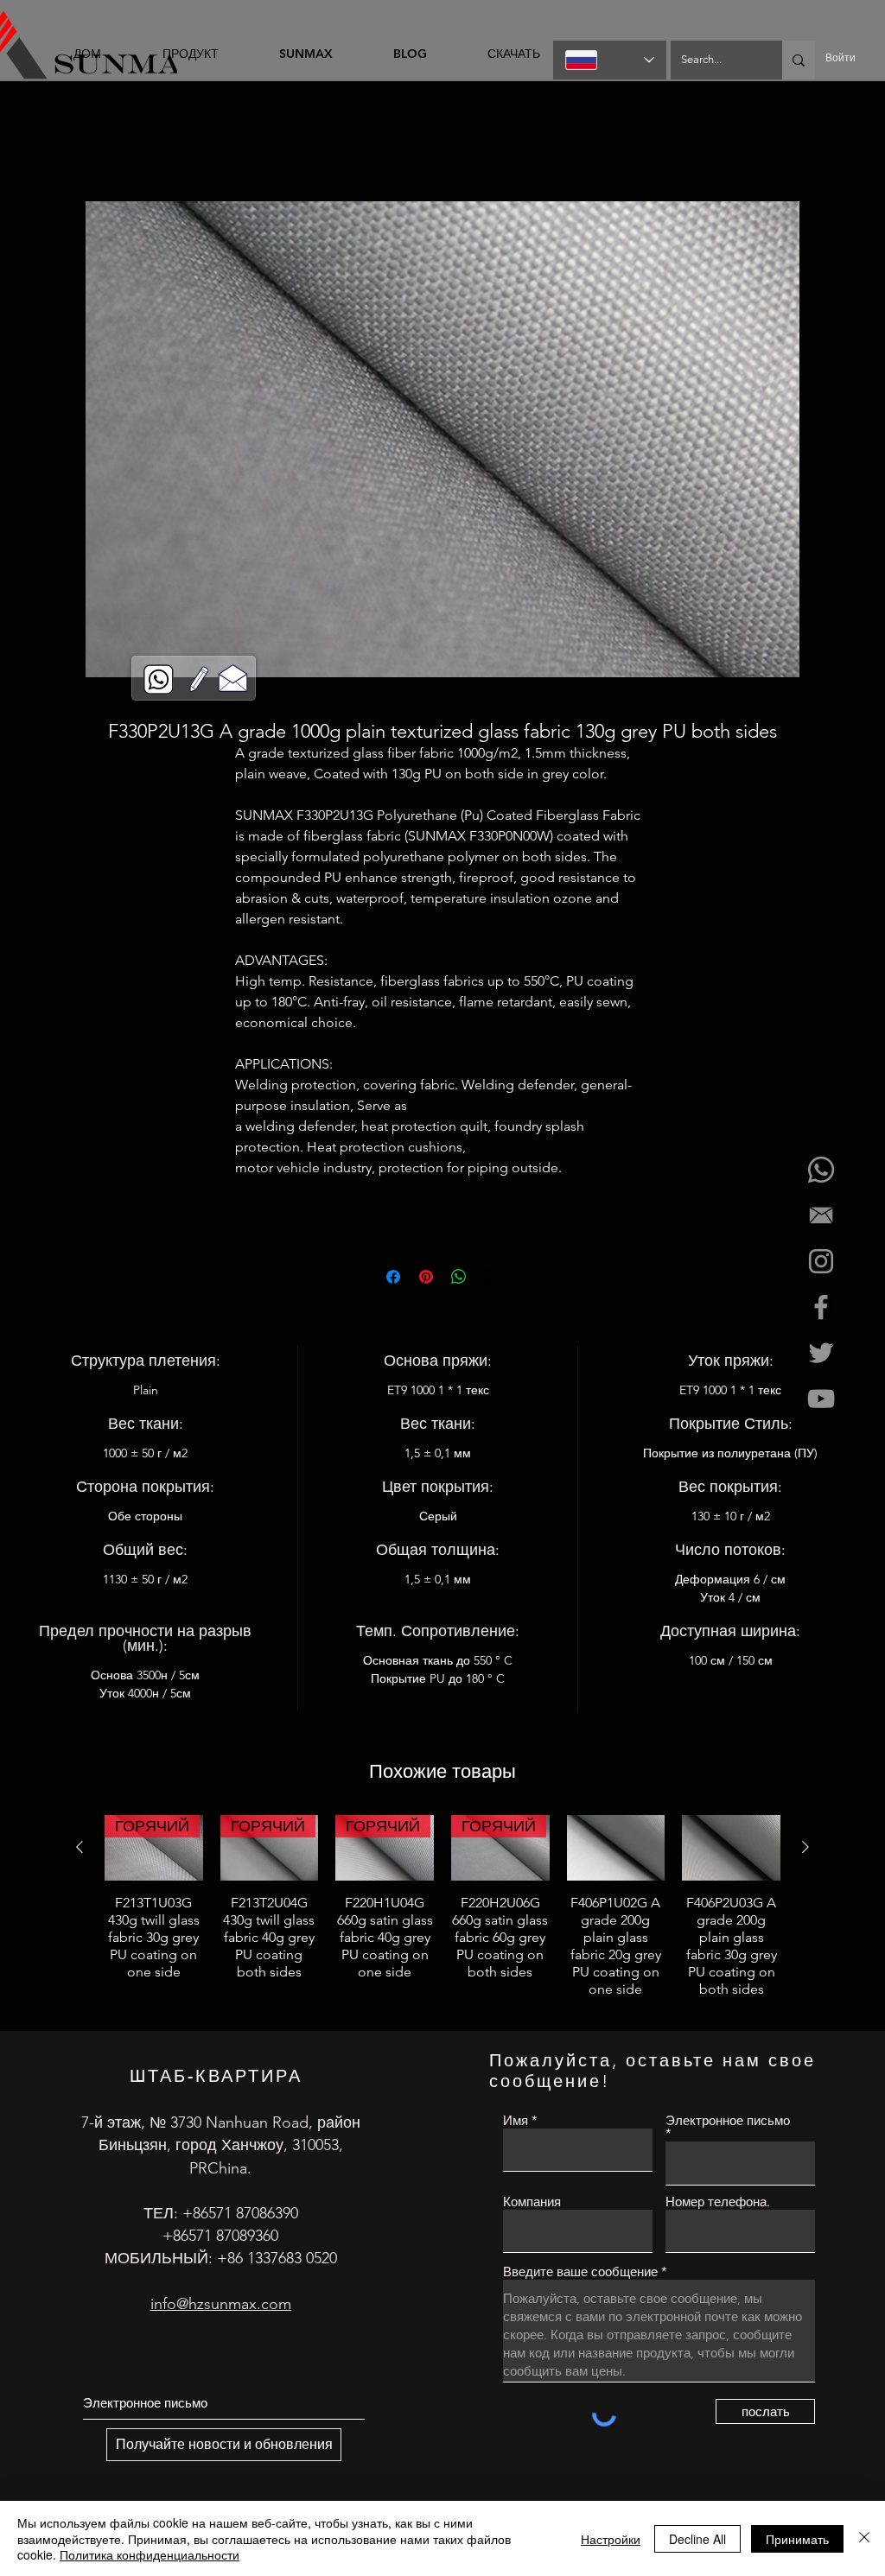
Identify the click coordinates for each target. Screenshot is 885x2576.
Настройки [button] (611, 2539)
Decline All (697, 2539)
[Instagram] (821, 1261)
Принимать (797, 2539)
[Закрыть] (864, 2538)
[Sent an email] (821, 1215)
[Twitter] (821, 1353)
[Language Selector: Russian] (610, 60)
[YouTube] (821, 1399)
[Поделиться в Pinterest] (426, 1279)
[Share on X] (492, 1279)
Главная (46, 142)
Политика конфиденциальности (150, 2554)
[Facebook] (821, 1307)
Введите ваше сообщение (580, 2274)
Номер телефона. (718, 2204)
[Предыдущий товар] (80, 1850)
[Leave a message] (199, 679)
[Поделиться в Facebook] (393, 1279)
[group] (442, 1918)
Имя (516, 2123)
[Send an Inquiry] (233, 677)
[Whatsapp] (821, 1170)
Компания (532, 2204)
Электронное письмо (728, 2124)
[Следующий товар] (805, 1850)
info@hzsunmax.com (221, 2306)
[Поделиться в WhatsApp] (459, 1279)
